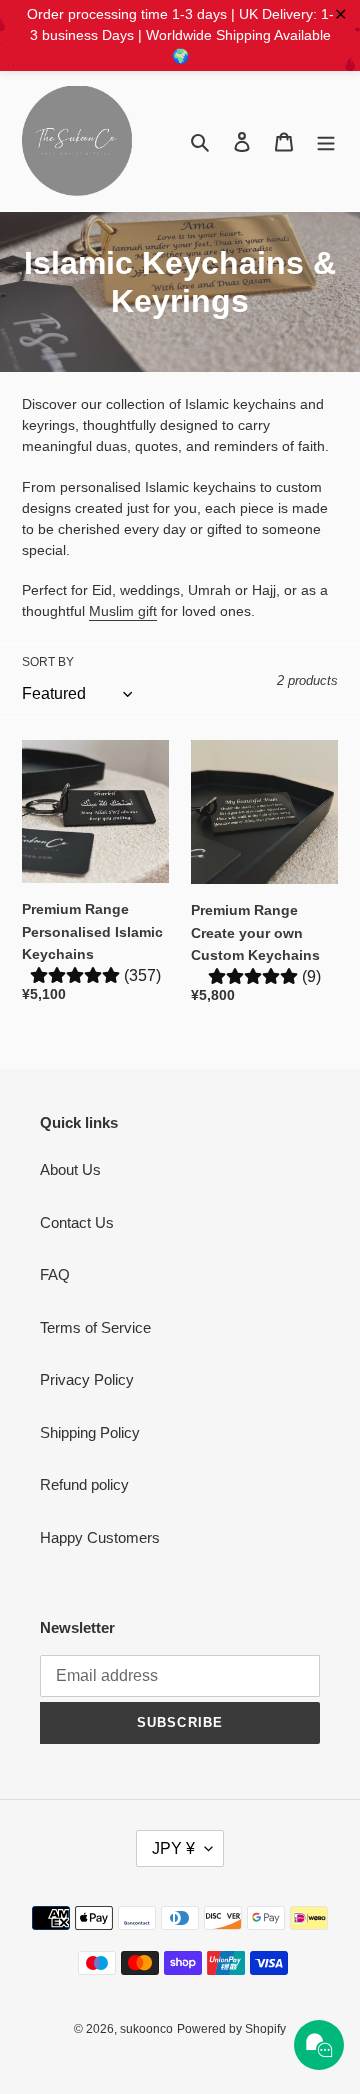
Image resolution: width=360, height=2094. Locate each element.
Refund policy (84, 1484)
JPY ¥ (173, 1848)
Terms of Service (95, 1327)
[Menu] (326, 141)
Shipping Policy (90, 1432)
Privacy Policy (87, 1379)
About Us (70, 1169)
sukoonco (146, 2029)
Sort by (48, 662)
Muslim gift (123, 611)
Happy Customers (100, 1537)
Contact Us (77, 1222)
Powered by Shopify (231, 2029)
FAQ (55, 1274)
